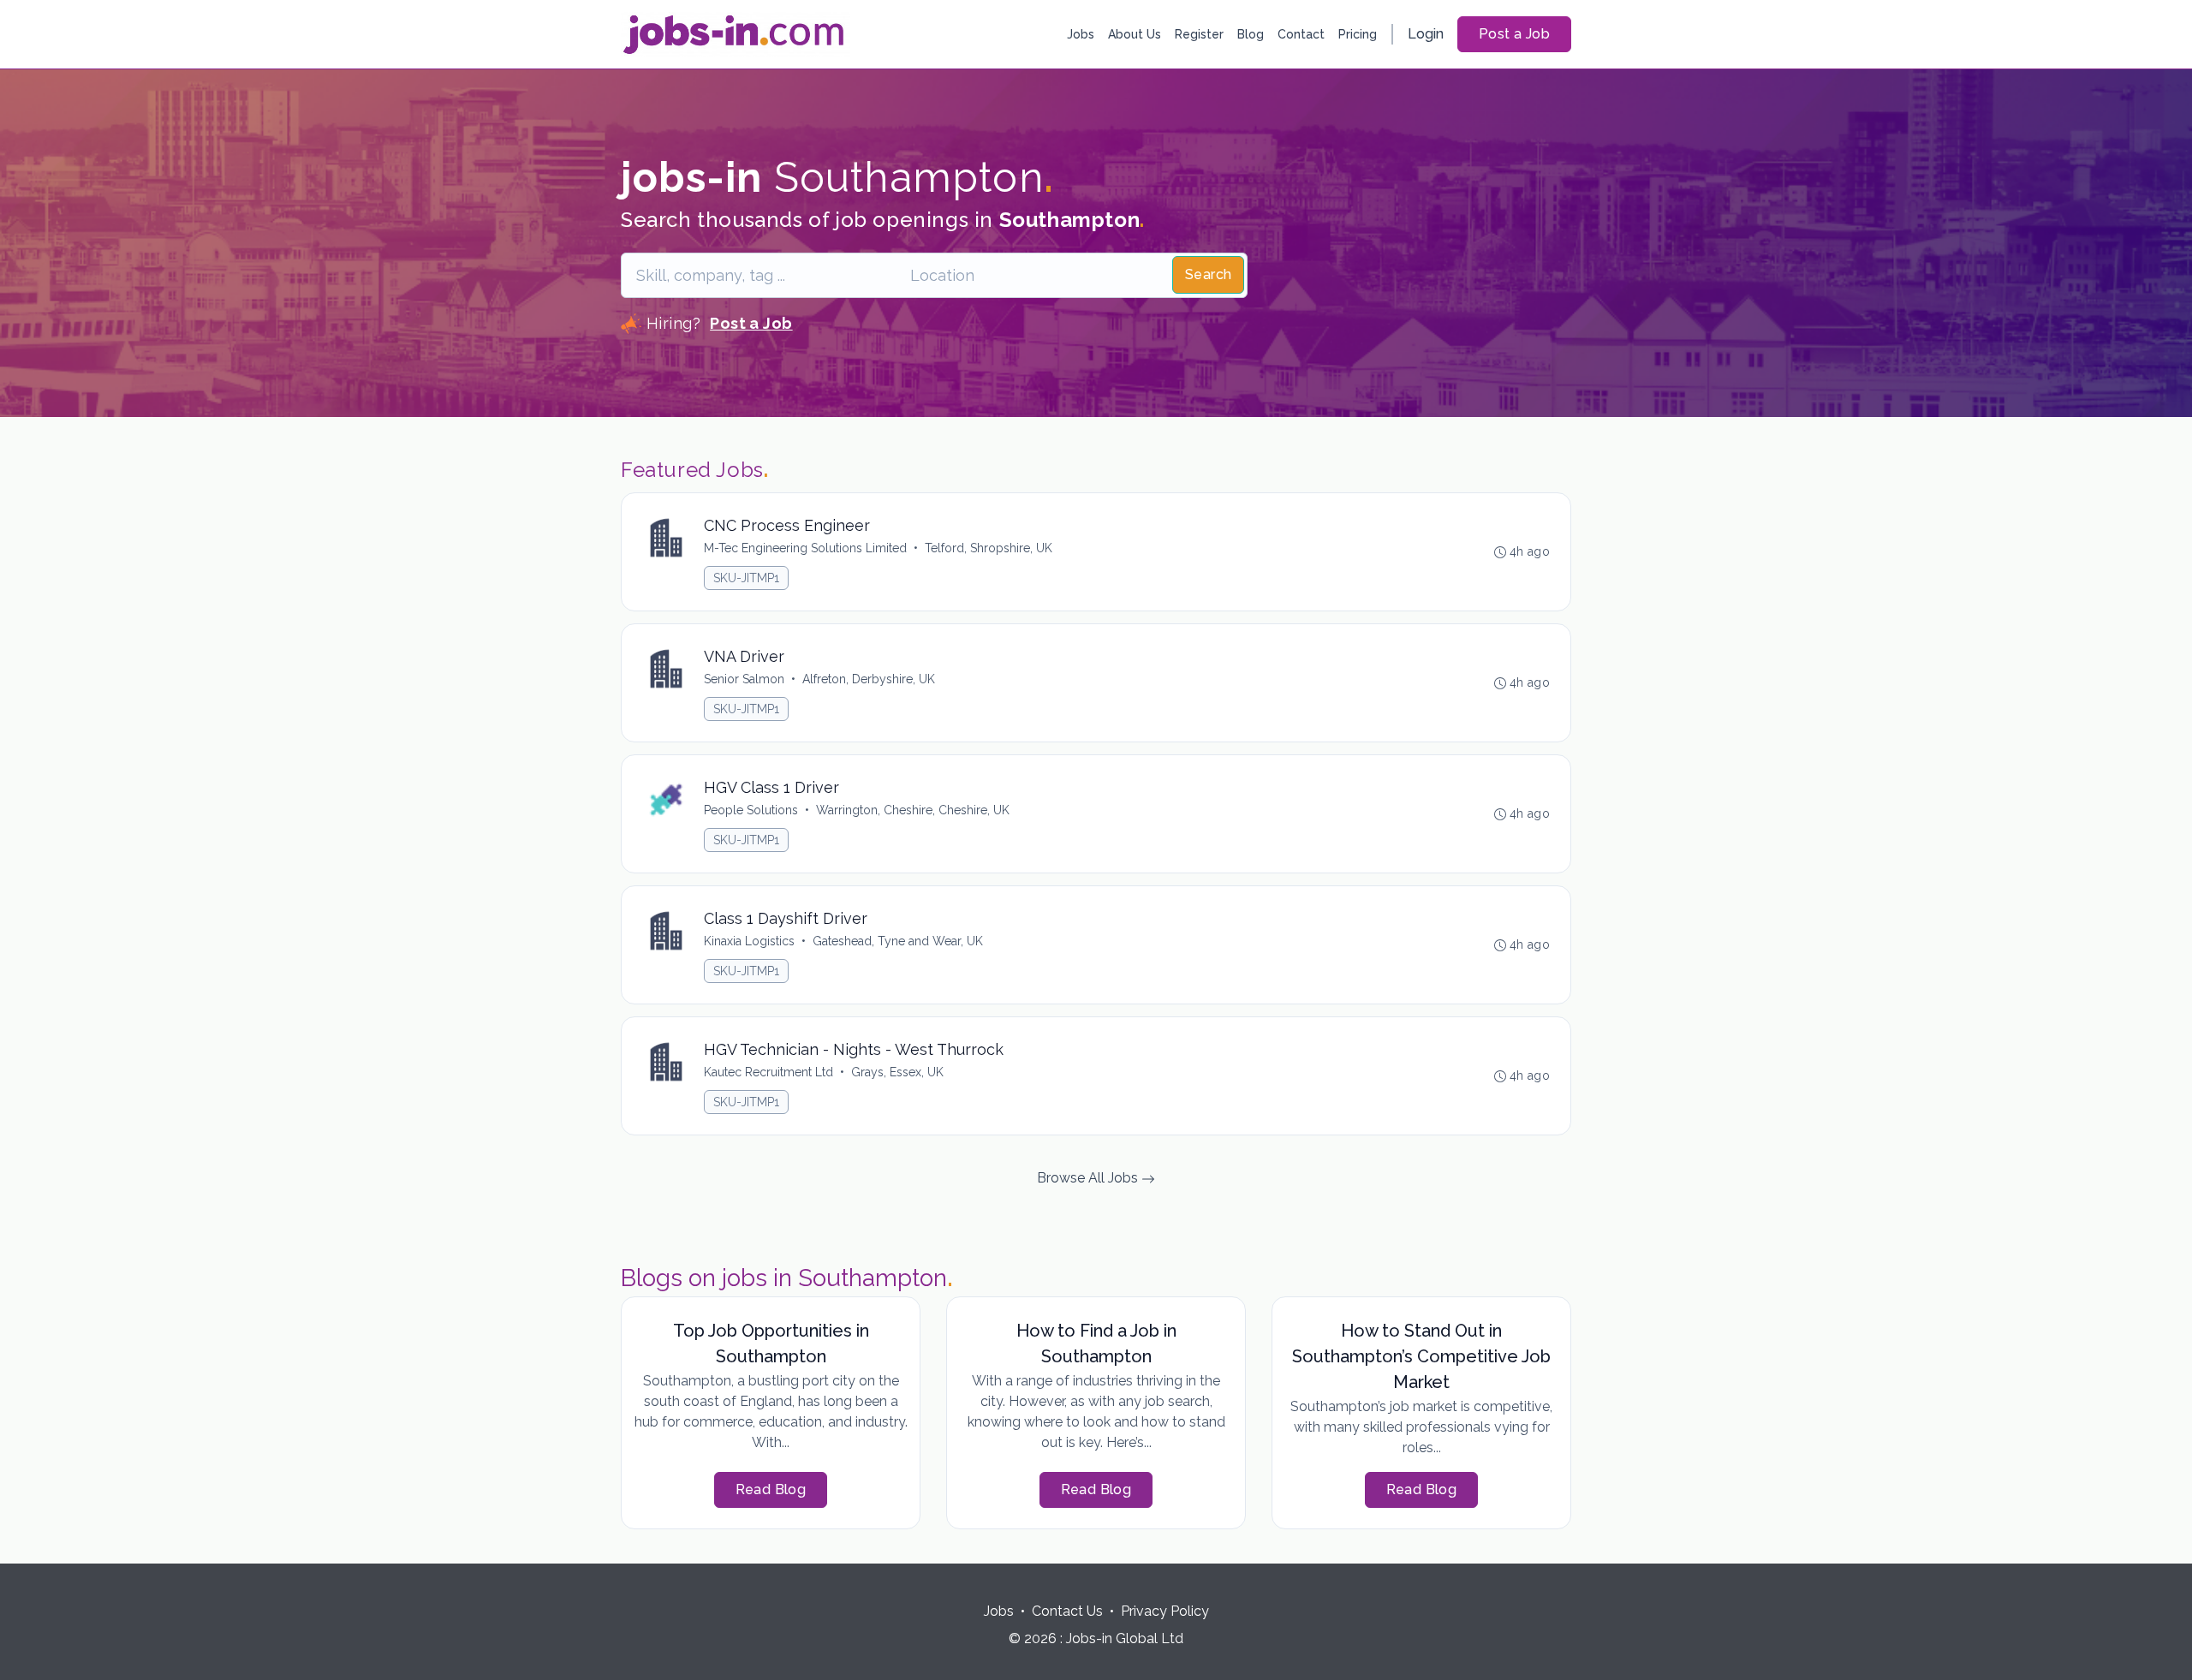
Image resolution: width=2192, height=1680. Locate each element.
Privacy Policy (1165, 1611)
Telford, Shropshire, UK (989, 548)
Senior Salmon (744, 679)
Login (1426, 34)
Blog (1251, 34)
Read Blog (771, 1489)
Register (1199, 34)
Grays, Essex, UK (897, 1072)
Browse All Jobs (1089, 1178)
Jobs (1081, 34)
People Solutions (751, 810)
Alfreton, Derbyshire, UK (869, 679)
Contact (1301, 34)
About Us (1135, 34)
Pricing (1358, 34)
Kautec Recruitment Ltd (768, 1072)
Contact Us (1067, 1611)
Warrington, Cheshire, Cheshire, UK (913, 810)
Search (1208, 274)
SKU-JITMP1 (746, 578)
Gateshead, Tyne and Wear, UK (898, 941)
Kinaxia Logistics (749, 941)
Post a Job (1514, 34)
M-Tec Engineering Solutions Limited (805, 548)
